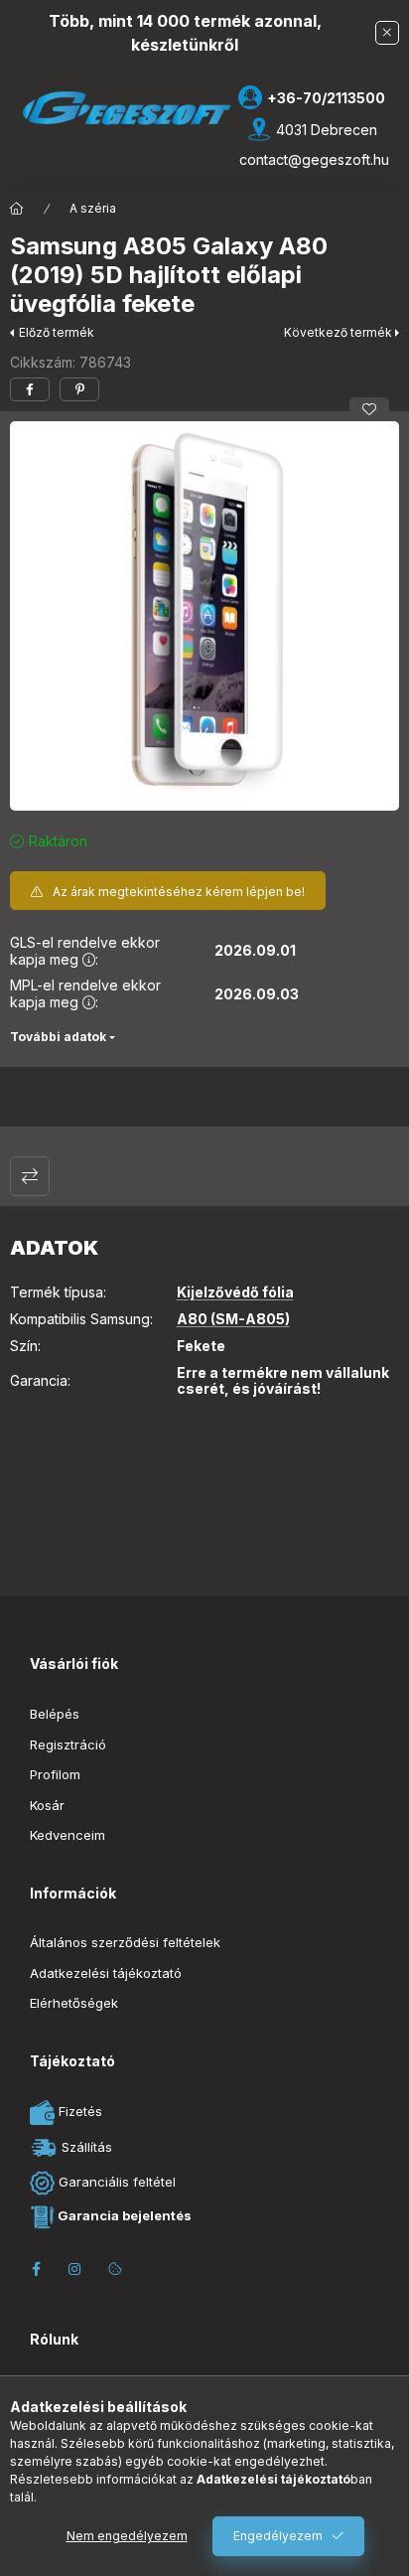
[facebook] (30, 389)
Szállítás (85, 2146)
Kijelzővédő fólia (235, 1292)
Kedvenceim (68, 1835)
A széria (93, 208)
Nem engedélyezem (127, 2536)
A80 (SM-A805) (233, 1319)
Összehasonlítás (30, 1176)
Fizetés (78, 2111)
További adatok (58, 1037)
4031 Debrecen (327, 130)
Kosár (47, 1805)
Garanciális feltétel (115, 2182)
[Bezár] (387, 33)
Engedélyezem (278, 2536)
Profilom (55, 1774)
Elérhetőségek (74, 2003)
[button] (204, 616)
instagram (75, 2269)
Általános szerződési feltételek (125, 1942)
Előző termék (57, 332)
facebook (36, 2269)
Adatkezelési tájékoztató (106, 1973)
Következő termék (338, 332)
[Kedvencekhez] (369, 409)
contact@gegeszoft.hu (314, 159)
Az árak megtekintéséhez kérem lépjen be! (179, 892)
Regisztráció (68, 1744)
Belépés (55, 1714)
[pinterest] (79, 389)
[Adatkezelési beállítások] (115, 2269)
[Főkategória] (17, 209)
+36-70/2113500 (326, 98)
